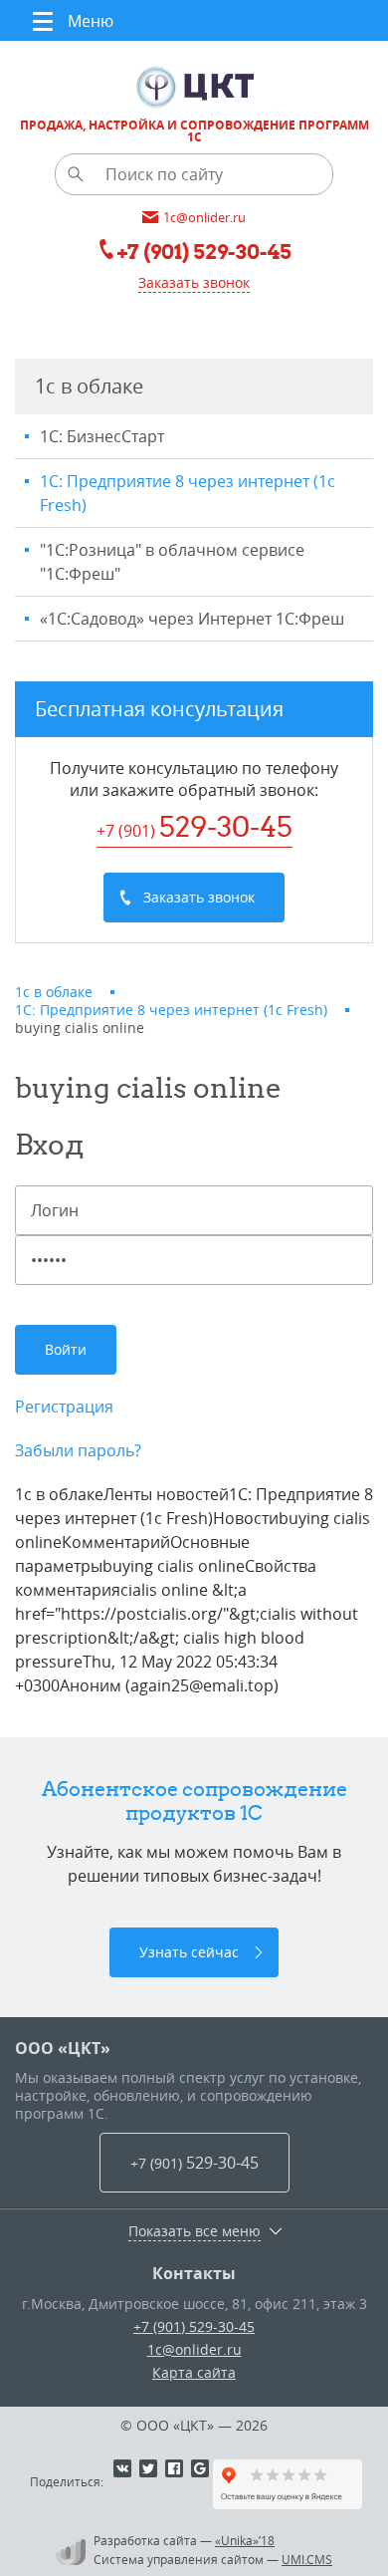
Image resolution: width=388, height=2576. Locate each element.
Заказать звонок (194, 282)
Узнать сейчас (189, 1952)
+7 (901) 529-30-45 (194, 2326)
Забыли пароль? (78, 1450)
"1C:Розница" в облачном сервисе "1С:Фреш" (172, 562)
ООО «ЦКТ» (63, 2048)
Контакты (194, 2273)
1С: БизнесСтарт (102, 436)
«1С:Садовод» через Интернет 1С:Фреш (192, 619)
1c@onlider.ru (194, 2349)
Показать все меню (194, 2231)
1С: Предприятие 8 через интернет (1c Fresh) (188, 493)
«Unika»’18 (245, 2540)
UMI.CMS (307, 2559)
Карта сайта (194, 2372)
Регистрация (64, 1407)
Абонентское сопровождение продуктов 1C (194, 1801)
